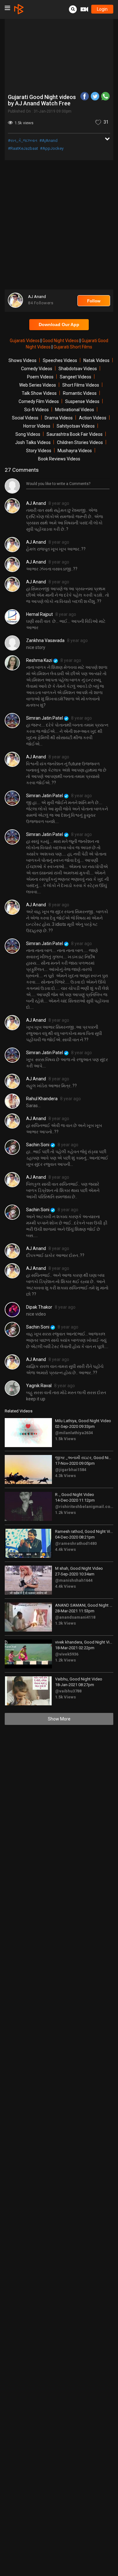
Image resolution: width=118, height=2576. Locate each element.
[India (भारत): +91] (35, 115)
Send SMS (68, 115)
